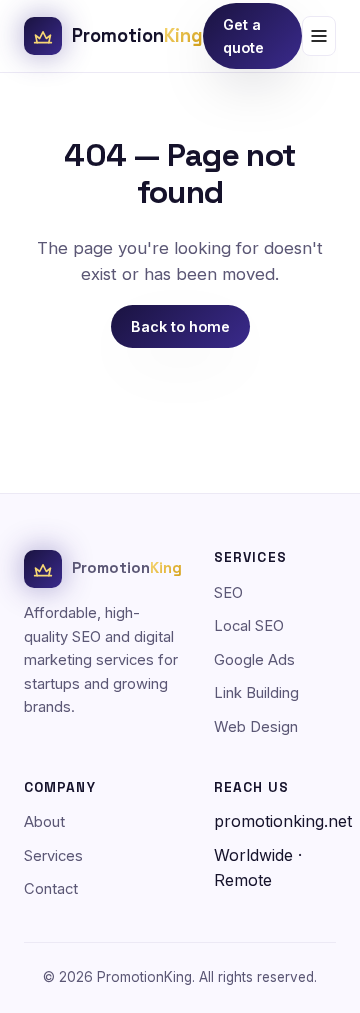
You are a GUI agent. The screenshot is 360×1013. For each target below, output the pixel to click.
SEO (228, 593)
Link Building (256, 693)
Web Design (256, 727)
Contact (51, 889)
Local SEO (249, 626)
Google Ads (254, 660)
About (44, 822)
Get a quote (243, 36)
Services (53, 856)
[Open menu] (319, 36)
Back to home (180, 326)
